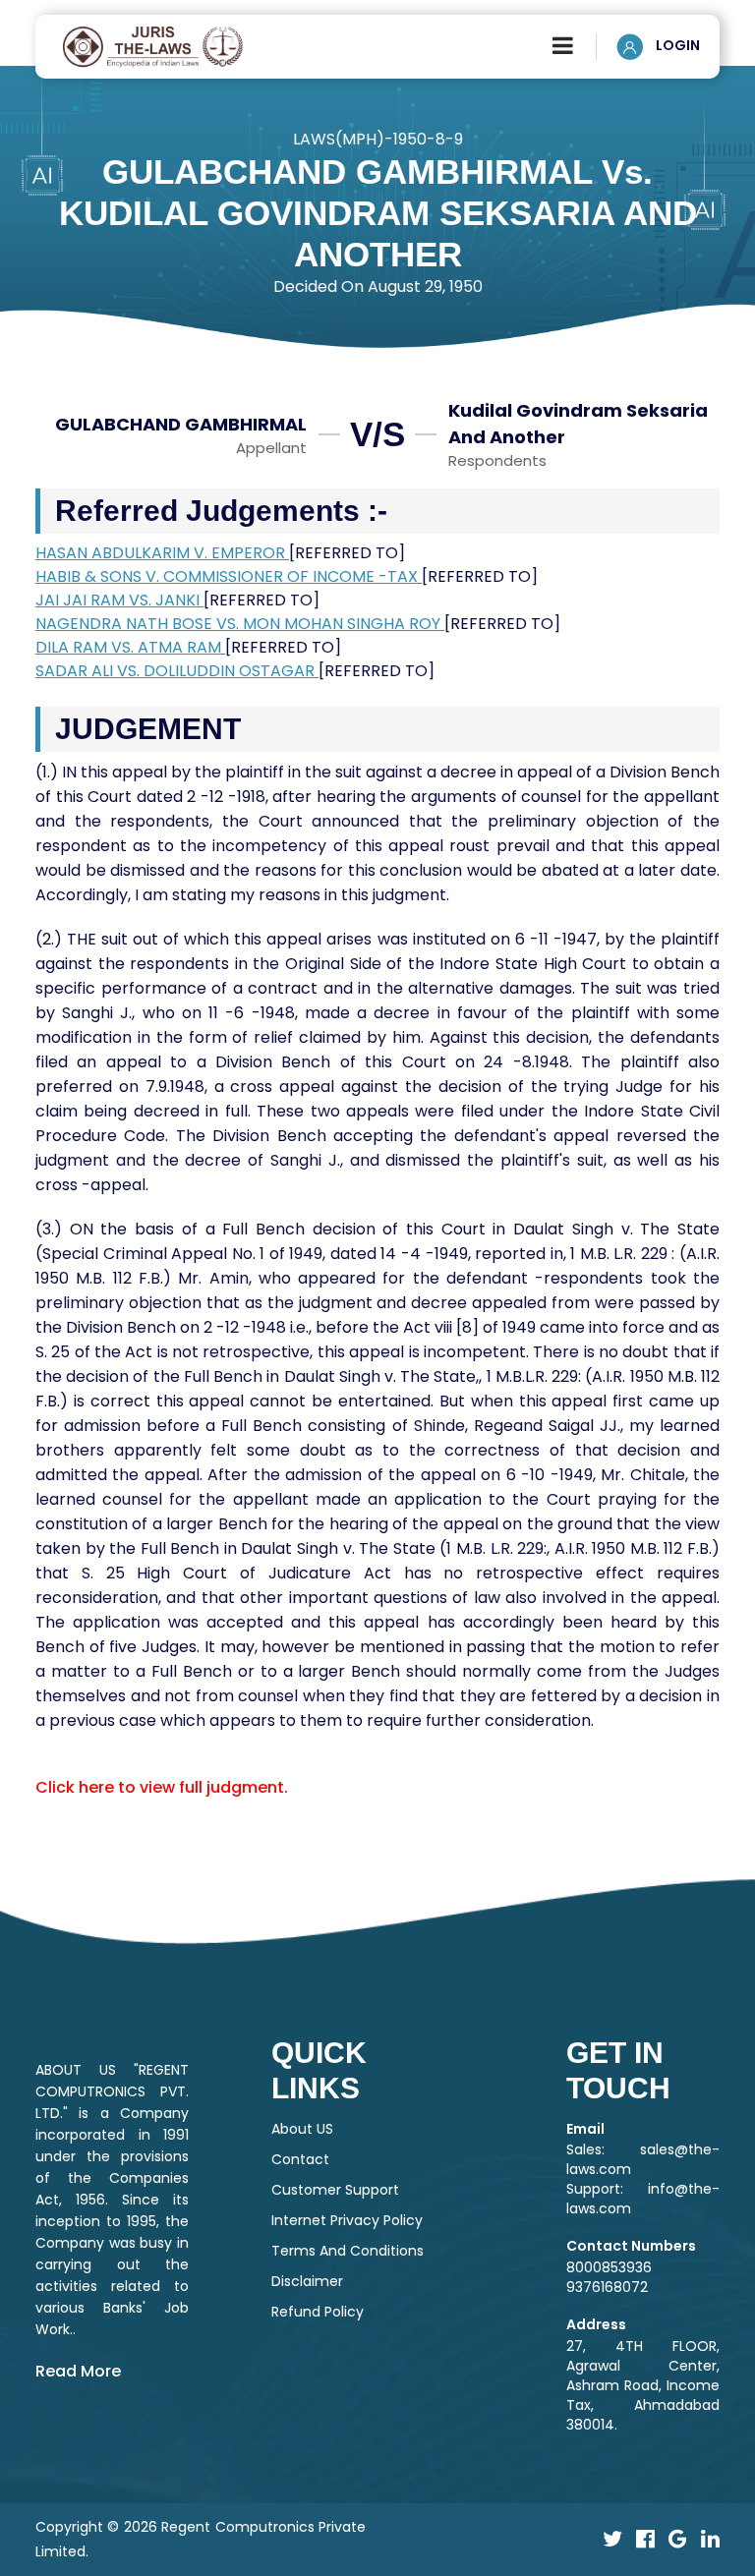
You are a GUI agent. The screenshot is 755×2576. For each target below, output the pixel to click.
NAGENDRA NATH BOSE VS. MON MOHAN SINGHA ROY (240, 624)
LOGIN (676, 45)
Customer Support (335, 2190)
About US (302, 2129)
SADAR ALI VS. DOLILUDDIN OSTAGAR (177, 671)
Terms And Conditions (348, 2251)
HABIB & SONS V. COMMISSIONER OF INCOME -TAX (229, 576)
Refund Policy (318, 2312)
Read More (78, 2371)
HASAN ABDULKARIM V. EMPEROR (162, 553)
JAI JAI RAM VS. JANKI (119, 600)
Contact (300, 2159)
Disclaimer (307, 2281)
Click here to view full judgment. (162, 1787)
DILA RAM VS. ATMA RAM (130, 647)
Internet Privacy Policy (347, 2220)
